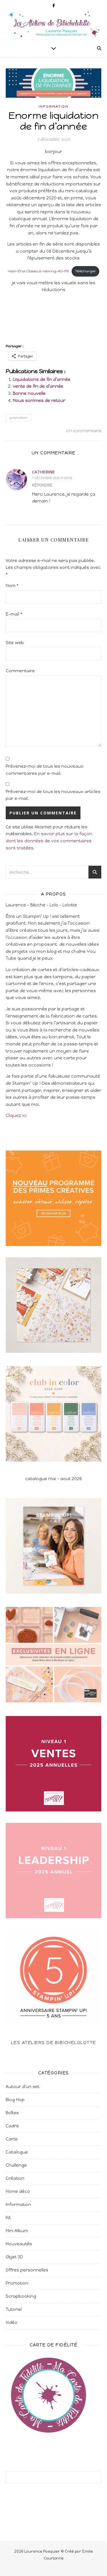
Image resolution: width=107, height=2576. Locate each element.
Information (53, 107)
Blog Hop (15, 2100)
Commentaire (20, 671)
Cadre (12, 2126)
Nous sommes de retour (39, 401)
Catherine (43, 472)
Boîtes (12, 2113)
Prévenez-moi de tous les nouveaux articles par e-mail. (53, 795)
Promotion (17, 2283)
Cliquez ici (16, 1116)
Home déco (18, 2191)
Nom (12, 586)
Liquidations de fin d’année (42, 379)
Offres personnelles (27, 2270)
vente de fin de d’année (38, 386)
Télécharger (85, 271)
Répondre (42, 485)
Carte (12, 2139)
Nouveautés (19, 2244)
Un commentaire (83, 431)
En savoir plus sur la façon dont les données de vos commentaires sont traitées (49, 841)
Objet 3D (14, 2257)
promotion (19, 418)
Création (15, 2178)
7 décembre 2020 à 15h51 (52, 478)
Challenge (16, 2165)
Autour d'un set (23, 2087)
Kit (8, 2218)
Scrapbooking (21, 2296)
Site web (15, 643)
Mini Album (17, 2231)
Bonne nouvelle (29, 393)
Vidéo (12, 2322)
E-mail (14, 614)
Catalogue (17, 2152)
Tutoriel (14, 2309)
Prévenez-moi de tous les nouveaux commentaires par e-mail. (45, 770)
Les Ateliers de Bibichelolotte (54, 2043)
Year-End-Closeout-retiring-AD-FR (39, 271)
